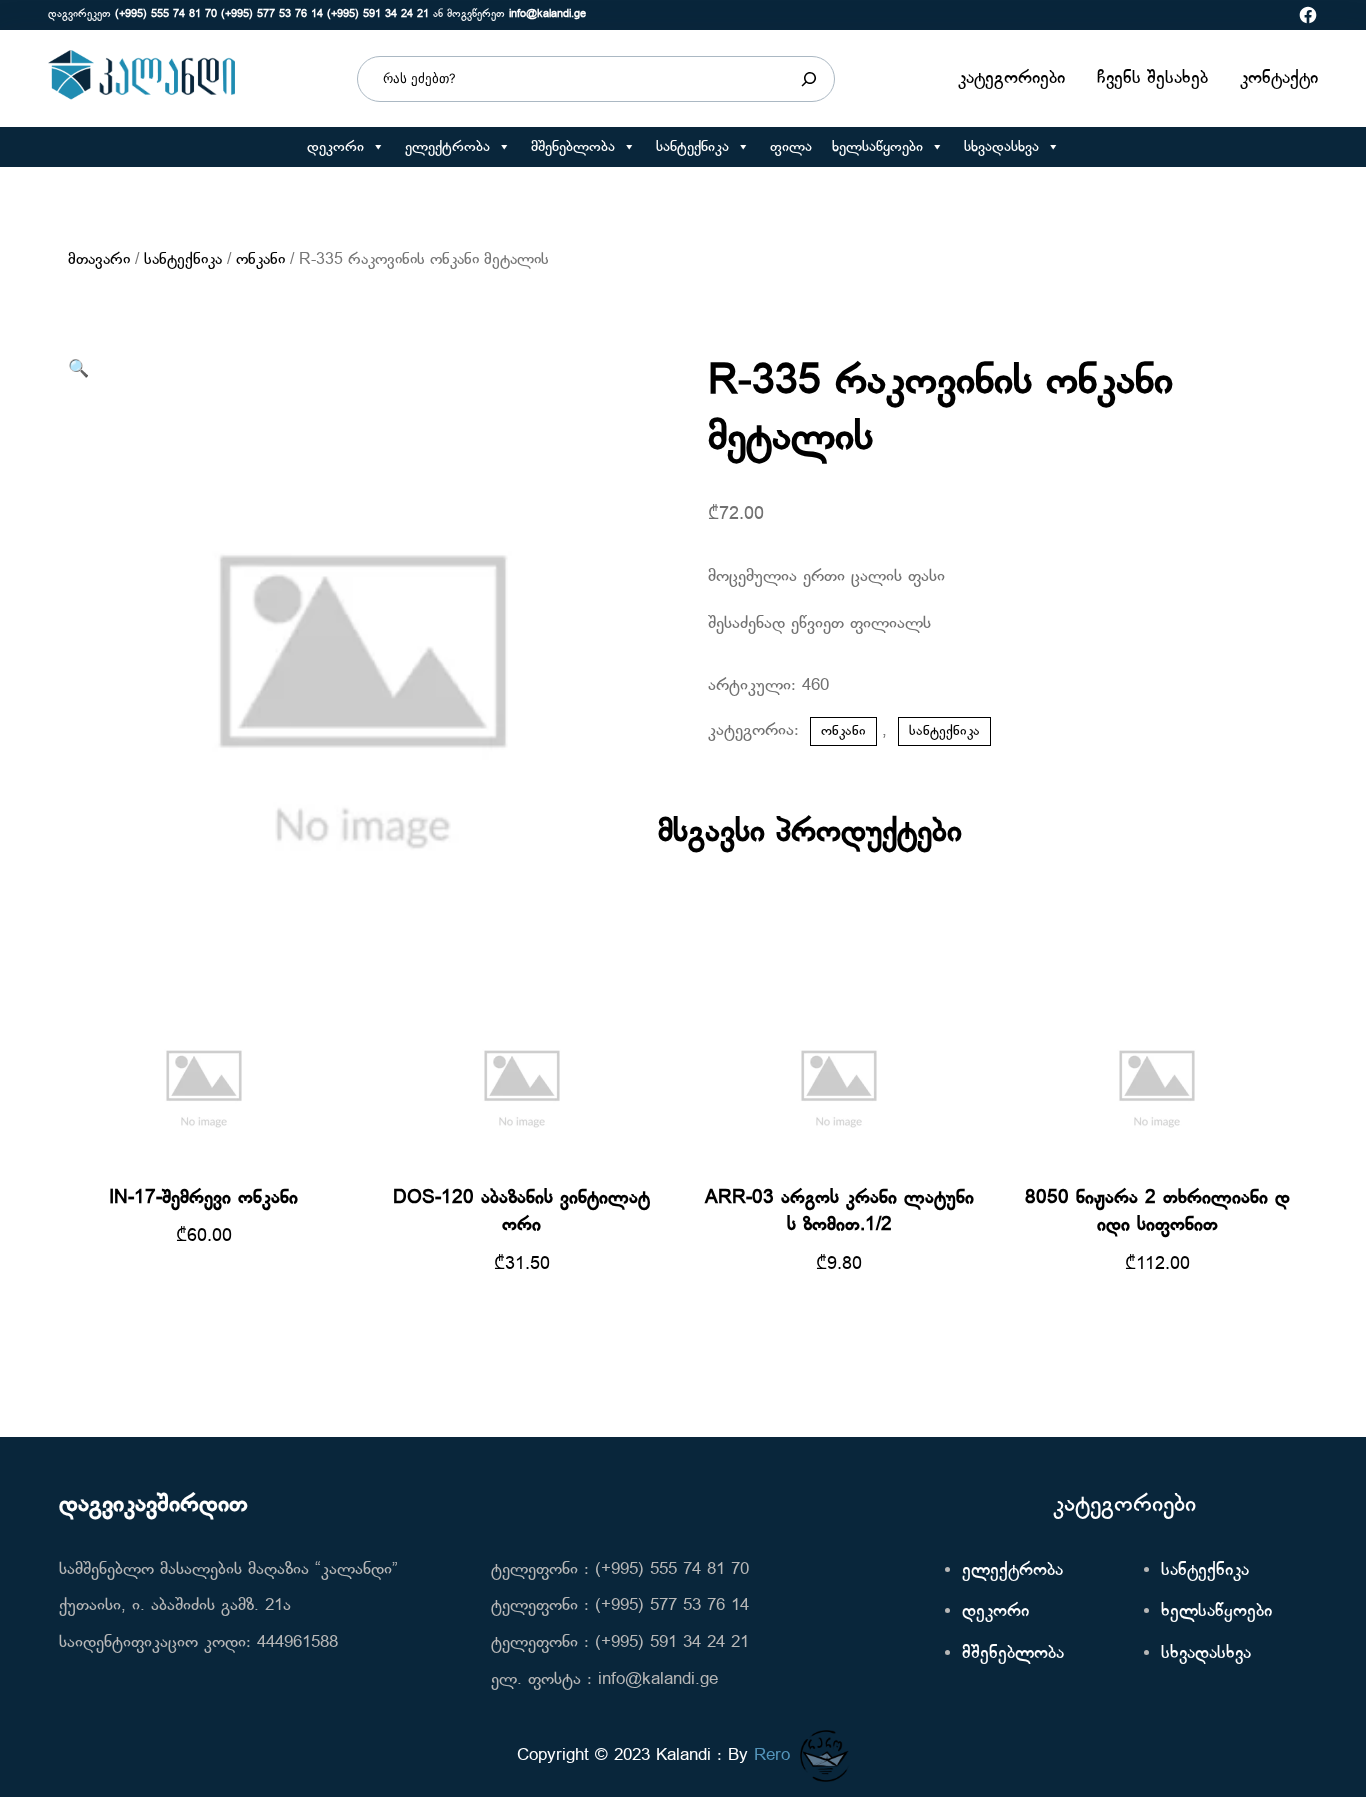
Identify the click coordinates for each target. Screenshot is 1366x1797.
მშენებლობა (573, 147)
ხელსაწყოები (877, 147)
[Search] (809, 79)
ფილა (791, 147)
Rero (772, 1755)
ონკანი (260, 260)
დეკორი (335, 147)
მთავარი (99, 260)
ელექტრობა (447, 147)
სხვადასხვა (1001, 147)
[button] (377, 147)
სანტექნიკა (692, 147)
